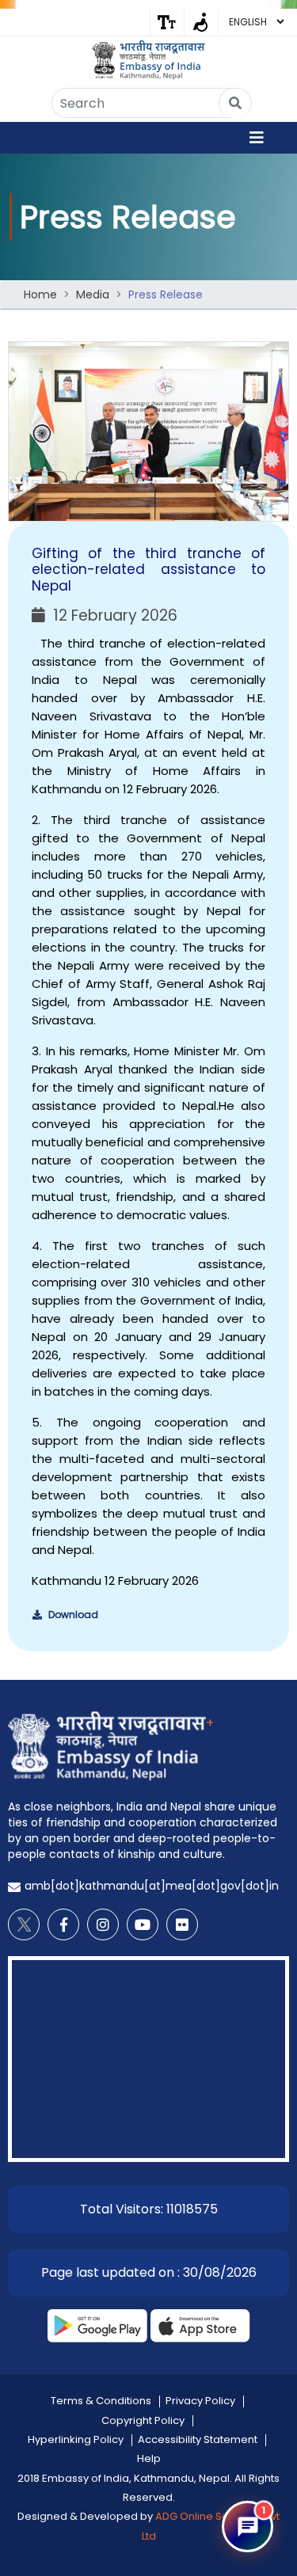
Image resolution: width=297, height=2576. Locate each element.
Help (149, 2458)
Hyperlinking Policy (76, 2439)
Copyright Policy (143, 2420)
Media (93, 294)
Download (72, 1615)
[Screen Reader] (201, 22)
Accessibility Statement (198, 2439)
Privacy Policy (200, 2401)
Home (40, 294)
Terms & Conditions (101, 2401)
